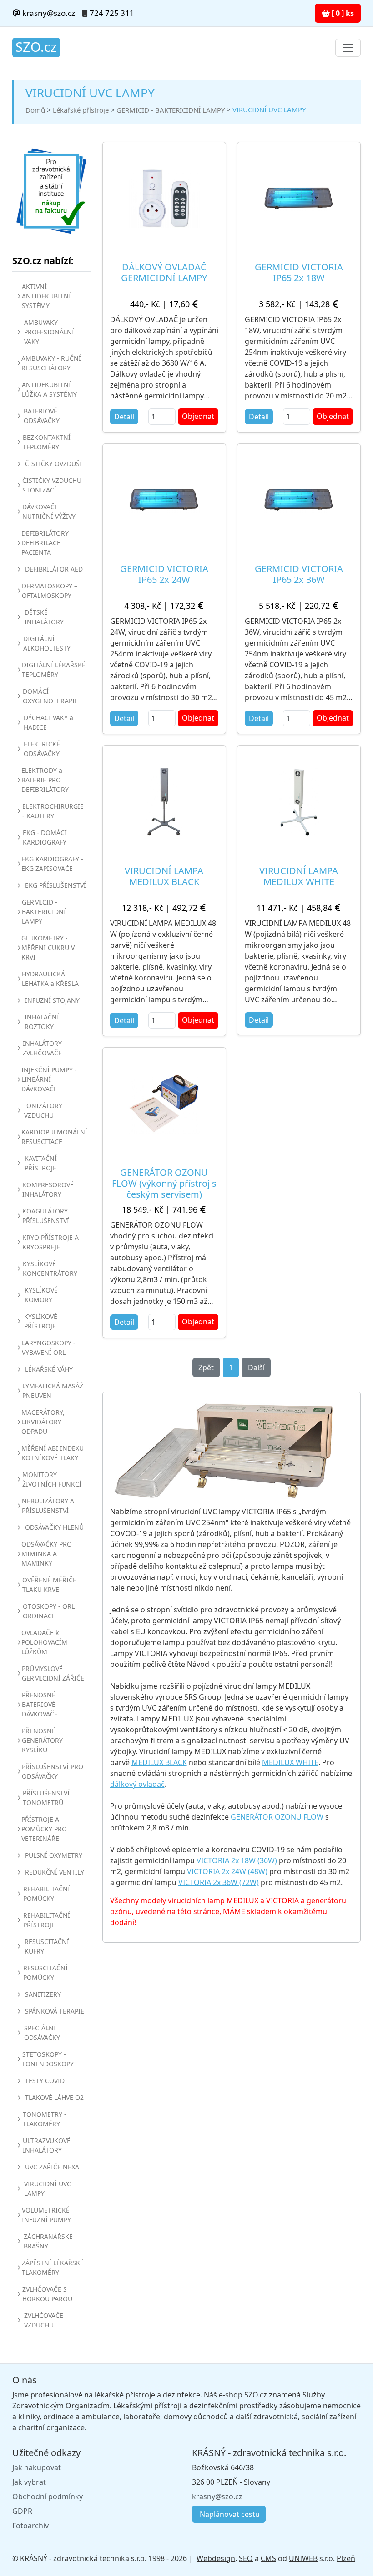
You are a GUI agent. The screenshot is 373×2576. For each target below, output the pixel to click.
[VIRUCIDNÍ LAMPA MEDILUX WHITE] (299, 802)
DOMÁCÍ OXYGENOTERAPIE (50, 696)
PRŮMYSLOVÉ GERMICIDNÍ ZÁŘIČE (53, 1673)
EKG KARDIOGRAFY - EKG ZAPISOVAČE (52, 864)
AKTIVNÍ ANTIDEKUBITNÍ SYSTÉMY (46, 296)
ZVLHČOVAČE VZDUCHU (44, 2320)
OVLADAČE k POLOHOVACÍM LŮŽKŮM (44, 1642)
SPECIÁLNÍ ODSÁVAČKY (42, 2033)
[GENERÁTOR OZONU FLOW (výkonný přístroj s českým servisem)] (164, 1104)
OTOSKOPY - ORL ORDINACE (49, 1611)
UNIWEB (303, 2558)
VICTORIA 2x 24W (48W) (227, 1871)
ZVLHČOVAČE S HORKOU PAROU (47, 2294)
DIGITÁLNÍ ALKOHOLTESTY (47, 643)
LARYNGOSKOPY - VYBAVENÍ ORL (49, 1348)
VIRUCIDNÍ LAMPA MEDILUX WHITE (299, 876)
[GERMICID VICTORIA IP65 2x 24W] (164, 500)
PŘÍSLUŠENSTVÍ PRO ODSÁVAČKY (53, 1771)
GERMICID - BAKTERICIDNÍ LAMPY (171, 110)
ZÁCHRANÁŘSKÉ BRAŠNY (48, 2241)
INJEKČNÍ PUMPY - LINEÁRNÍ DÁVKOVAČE (49, 1079)
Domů (35, 110)
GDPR (22, 2511)
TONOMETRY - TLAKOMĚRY (45, 2119)
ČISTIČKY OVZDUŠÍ (53, 464)
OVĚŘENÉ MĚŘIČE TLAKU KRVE (49, 1585)
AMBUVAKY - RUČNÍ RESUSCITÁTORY (51, 363)
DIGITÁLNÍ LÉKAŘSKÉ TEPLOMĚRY (54, 670)
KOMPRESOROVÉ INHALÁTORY (48, 1189)
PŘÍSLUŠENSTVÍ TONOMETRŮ (46, 1798)
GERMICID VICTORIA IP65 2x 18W (299, 272)
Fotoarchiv (30, 2526)
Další (256, 1368)
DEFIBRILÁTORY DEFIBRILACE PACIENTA (45, 543)
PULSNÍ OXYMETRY (54, 1855)
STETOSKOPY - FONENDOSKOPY (48, 2059)
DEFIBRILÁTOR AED (54, 569)
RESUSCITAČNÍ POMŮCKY (45, 1973)
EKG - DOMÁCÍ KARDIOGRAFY (45, 837)
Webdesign (216, 2558)
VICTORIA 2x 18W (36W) (237, 1860)
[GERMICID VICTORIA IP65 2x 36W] (299, 500)
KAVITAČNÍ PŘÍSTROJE (41, 1163)
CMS (268, 2558)
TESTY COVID (45, 2081)
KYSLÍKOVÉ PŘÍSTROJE (41, 1321)
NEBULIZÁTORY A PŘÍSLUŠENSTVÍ (48, 1506)
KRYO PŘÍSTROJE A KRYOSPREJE (50, 1242)
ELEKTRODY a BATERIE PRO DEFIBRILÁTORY (45, 780)
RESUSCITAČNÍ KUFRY (47, 1946)
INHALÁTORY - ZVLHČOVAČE (44, 1048)
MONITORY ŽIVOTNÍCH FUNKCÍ (52, 1479)
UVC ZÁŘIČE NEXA (52, 2167)
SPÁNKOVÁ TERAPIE (55, 2011)
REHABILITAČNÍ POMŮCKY (47, 1894)
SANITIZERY (43, 1994)
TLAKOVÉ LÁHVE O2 (54, 2097)
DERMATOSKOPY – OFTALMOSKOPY (50, 591)
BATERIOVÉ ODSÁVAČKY (42, 416)
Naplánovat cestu (229, 2514)
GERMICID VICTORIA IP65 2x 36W (299, 574)
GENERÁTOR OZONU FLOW (277, 1817)
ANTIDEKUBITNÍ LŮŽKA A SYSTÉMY (49, 389)
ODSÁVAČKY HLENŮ (54, 1527)
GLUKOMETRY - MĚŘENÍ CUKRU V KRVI (48, 947)
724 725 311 (112, 13)
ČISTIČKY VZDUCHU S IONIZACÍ (52, 485)
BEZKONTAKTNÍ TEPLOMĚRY (47, 442)
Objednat (198, 416)
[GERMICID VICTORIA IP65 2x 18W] (299, 198)
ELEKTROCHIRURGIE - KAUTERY (53, 811)
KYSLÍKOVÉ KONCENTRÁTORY (50, 1268)
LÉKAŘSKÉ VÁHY (49, 1369)
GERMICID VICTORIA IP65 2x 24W (164, 574)
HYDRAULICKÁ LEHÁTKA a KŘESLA (50, 979)
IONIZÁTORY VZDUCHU (43, 1110)
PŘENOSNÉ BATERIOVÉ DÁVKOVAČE (40, 1704)
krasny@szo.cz (48, 13)
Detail (124, 417)
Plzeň (346, 2558)
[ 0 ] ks (342, 13)
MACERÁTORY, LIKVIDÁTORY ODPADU (43, 1422)
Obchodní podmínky (48, 2496)
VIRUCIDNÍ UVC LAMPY (269, 109)
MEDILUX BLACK (159, 1762)
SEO (246, 2558)
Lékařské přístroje (81, 110)
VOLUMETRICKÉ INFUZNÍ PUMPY (46, 2215)
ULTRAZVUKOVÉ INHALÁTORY (47, 2145)
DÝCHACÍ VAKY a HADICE (48, 722)
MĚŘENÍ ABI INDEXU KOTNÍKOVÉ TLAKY (53, 1453)
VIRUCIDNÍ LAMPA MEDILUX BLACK (164, 876)
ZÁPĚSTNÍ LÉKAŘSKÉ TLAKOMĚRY (53, 2268)
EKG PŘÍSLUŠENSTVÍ (55, 885)
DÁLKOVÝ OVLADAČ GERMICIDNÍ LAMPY (164, 272)
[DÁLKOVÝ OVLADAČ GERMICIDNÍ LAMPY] (164, 198)
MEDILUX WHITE (290, 1762)
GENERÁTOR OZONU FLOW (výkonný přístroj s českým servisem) (164, 1183)
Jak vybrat (29, 2482)
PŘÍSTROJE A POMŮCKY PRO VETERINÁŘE (44, 1829)
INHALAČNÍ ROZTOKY (42, 1022)
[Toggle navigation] (348, 48)
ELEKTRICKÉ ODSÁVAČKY (42, 749)
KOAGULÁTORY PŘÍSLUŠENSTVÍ (46, 1216)
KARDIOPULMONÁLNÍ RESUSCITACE (54, 1137)
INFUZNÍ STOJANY (52, 1000)
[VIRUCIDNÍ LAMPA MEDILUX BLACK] (164, 802)
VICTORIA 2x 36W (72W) (219, 1882)
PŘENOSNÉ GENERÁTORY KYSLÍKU (42, 1740)
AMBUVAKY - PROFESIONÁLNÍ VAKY (49, 332)
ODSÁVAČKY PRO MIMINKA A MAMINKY (47, 1554)
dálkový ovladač (137, 1784)
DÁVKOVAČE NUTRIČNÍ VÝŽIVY (49, 512)
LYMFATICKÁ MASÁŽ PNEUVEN (53, 1391)
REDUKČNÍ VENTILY (55, 1872)
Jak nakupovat (37, 2467)
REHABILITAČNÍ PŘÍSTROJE (47, 1920)
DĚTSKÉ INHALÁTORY (44, 617)
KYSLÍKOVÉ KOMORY (41, 1295)
